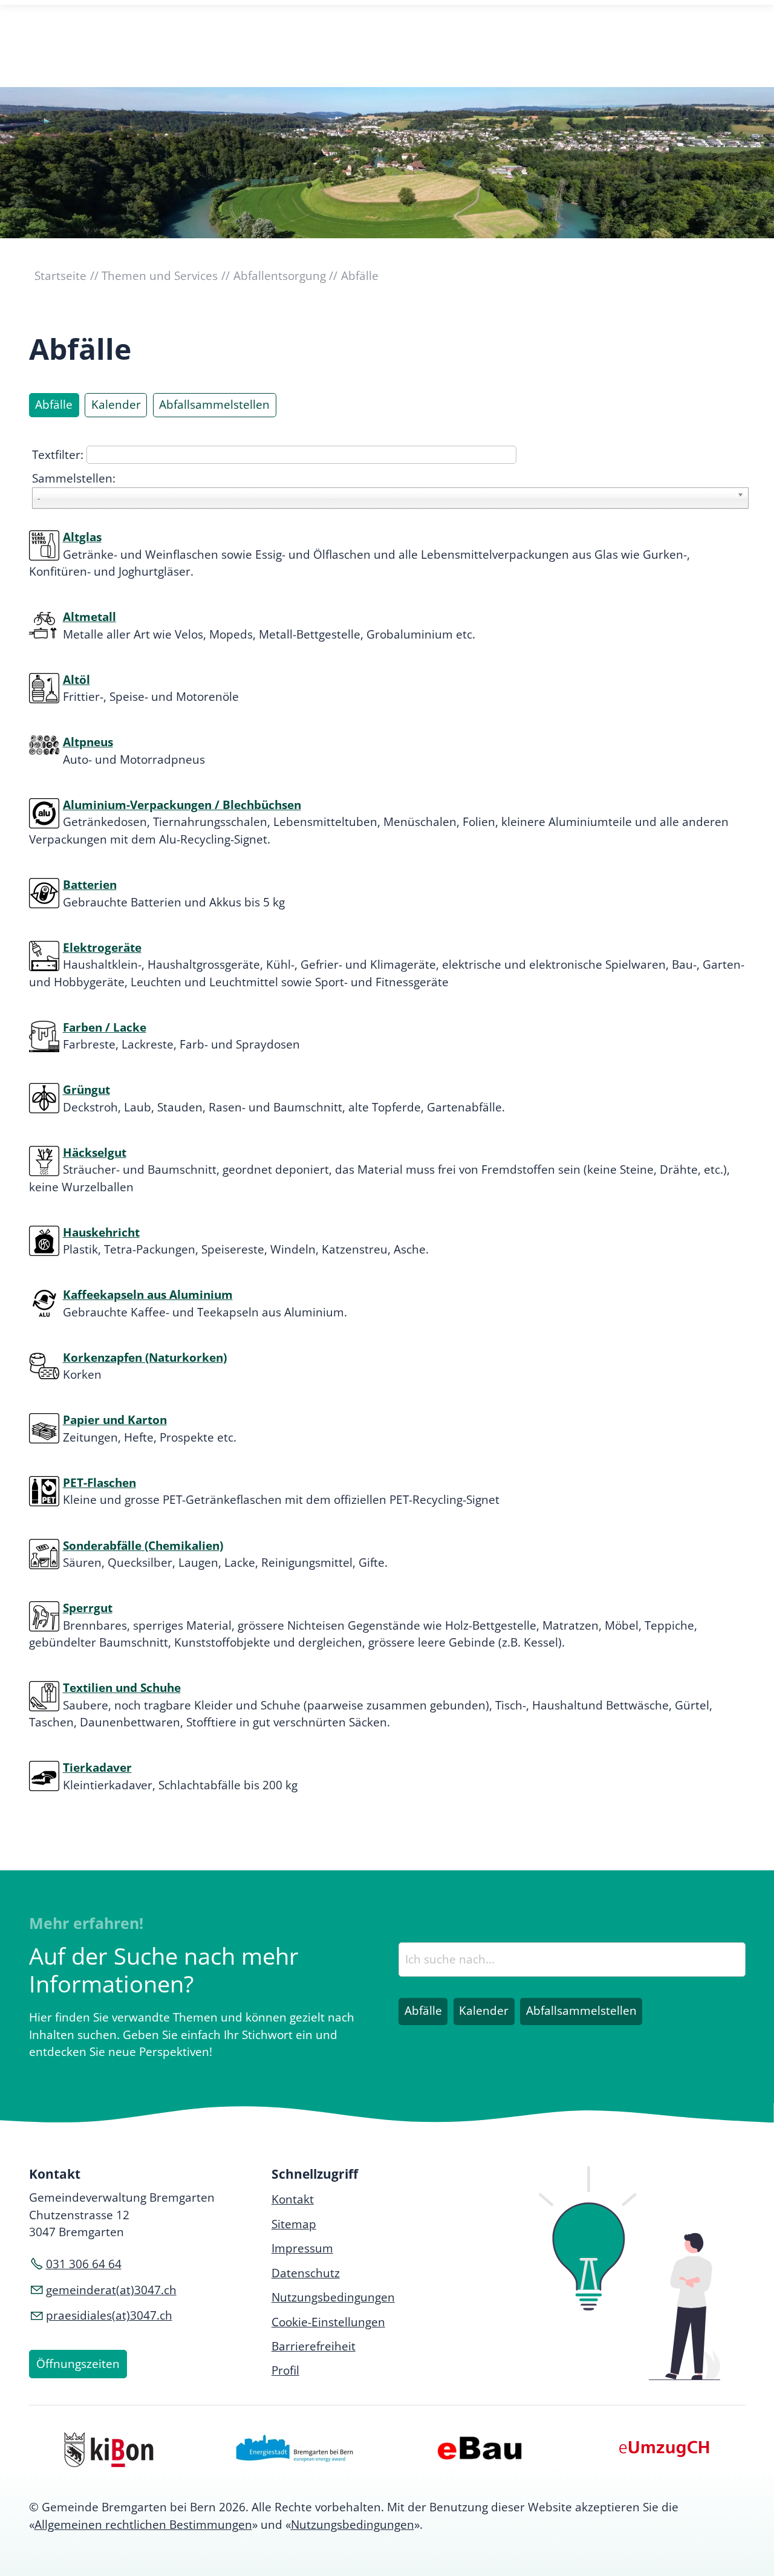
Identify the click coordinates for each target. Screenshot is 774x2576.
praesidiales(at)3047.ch (109, 2315)
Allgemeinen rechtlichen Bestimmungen (143, 2525)
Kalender (116, 405)
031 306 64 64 (84, 2264)
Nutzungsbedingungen (353, 2525)
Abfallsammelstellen (214, 405)
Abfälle (54, 405)
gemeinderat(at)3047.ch (111, 2290)
